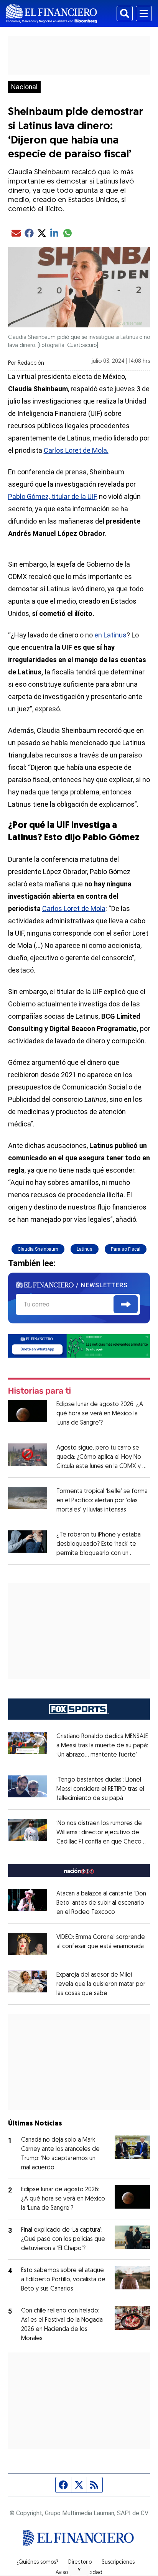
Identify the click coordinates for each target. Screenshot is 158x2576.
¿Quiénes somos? (37, 2563)
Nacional (24, 87)
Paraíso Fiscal (126, 1249)
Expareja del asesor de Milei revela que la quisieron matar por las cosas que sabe (101, 1984)
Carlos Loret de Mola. (76, 450)
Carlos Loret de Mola (74, 908)
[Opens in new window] (28, 1944)
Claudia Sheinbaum (38, 1249)
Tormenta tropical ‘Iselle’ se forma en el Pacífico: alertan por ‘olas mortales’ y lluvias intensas (102, 1501)
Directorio (80, 2563)
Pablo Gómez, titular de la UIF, (53, 496)
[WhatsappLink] (79, 1346)
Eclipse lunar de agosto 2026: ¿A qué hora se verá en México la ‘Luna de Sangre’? (100, 1414)
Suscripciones (118, 2563)
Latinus (85, 1249)
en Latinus (110, 635)
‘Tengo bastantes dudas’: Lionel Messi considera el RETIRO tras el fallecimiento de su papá (100, 1789)
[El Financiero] (52, 13)
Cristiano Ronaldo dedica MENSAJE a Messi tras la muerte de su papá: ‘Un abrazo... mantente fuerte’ (102, 1746)
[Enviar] (126, 1304)
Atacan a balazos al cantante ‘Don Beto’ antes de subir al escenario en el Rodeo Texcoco (101, 1903)
